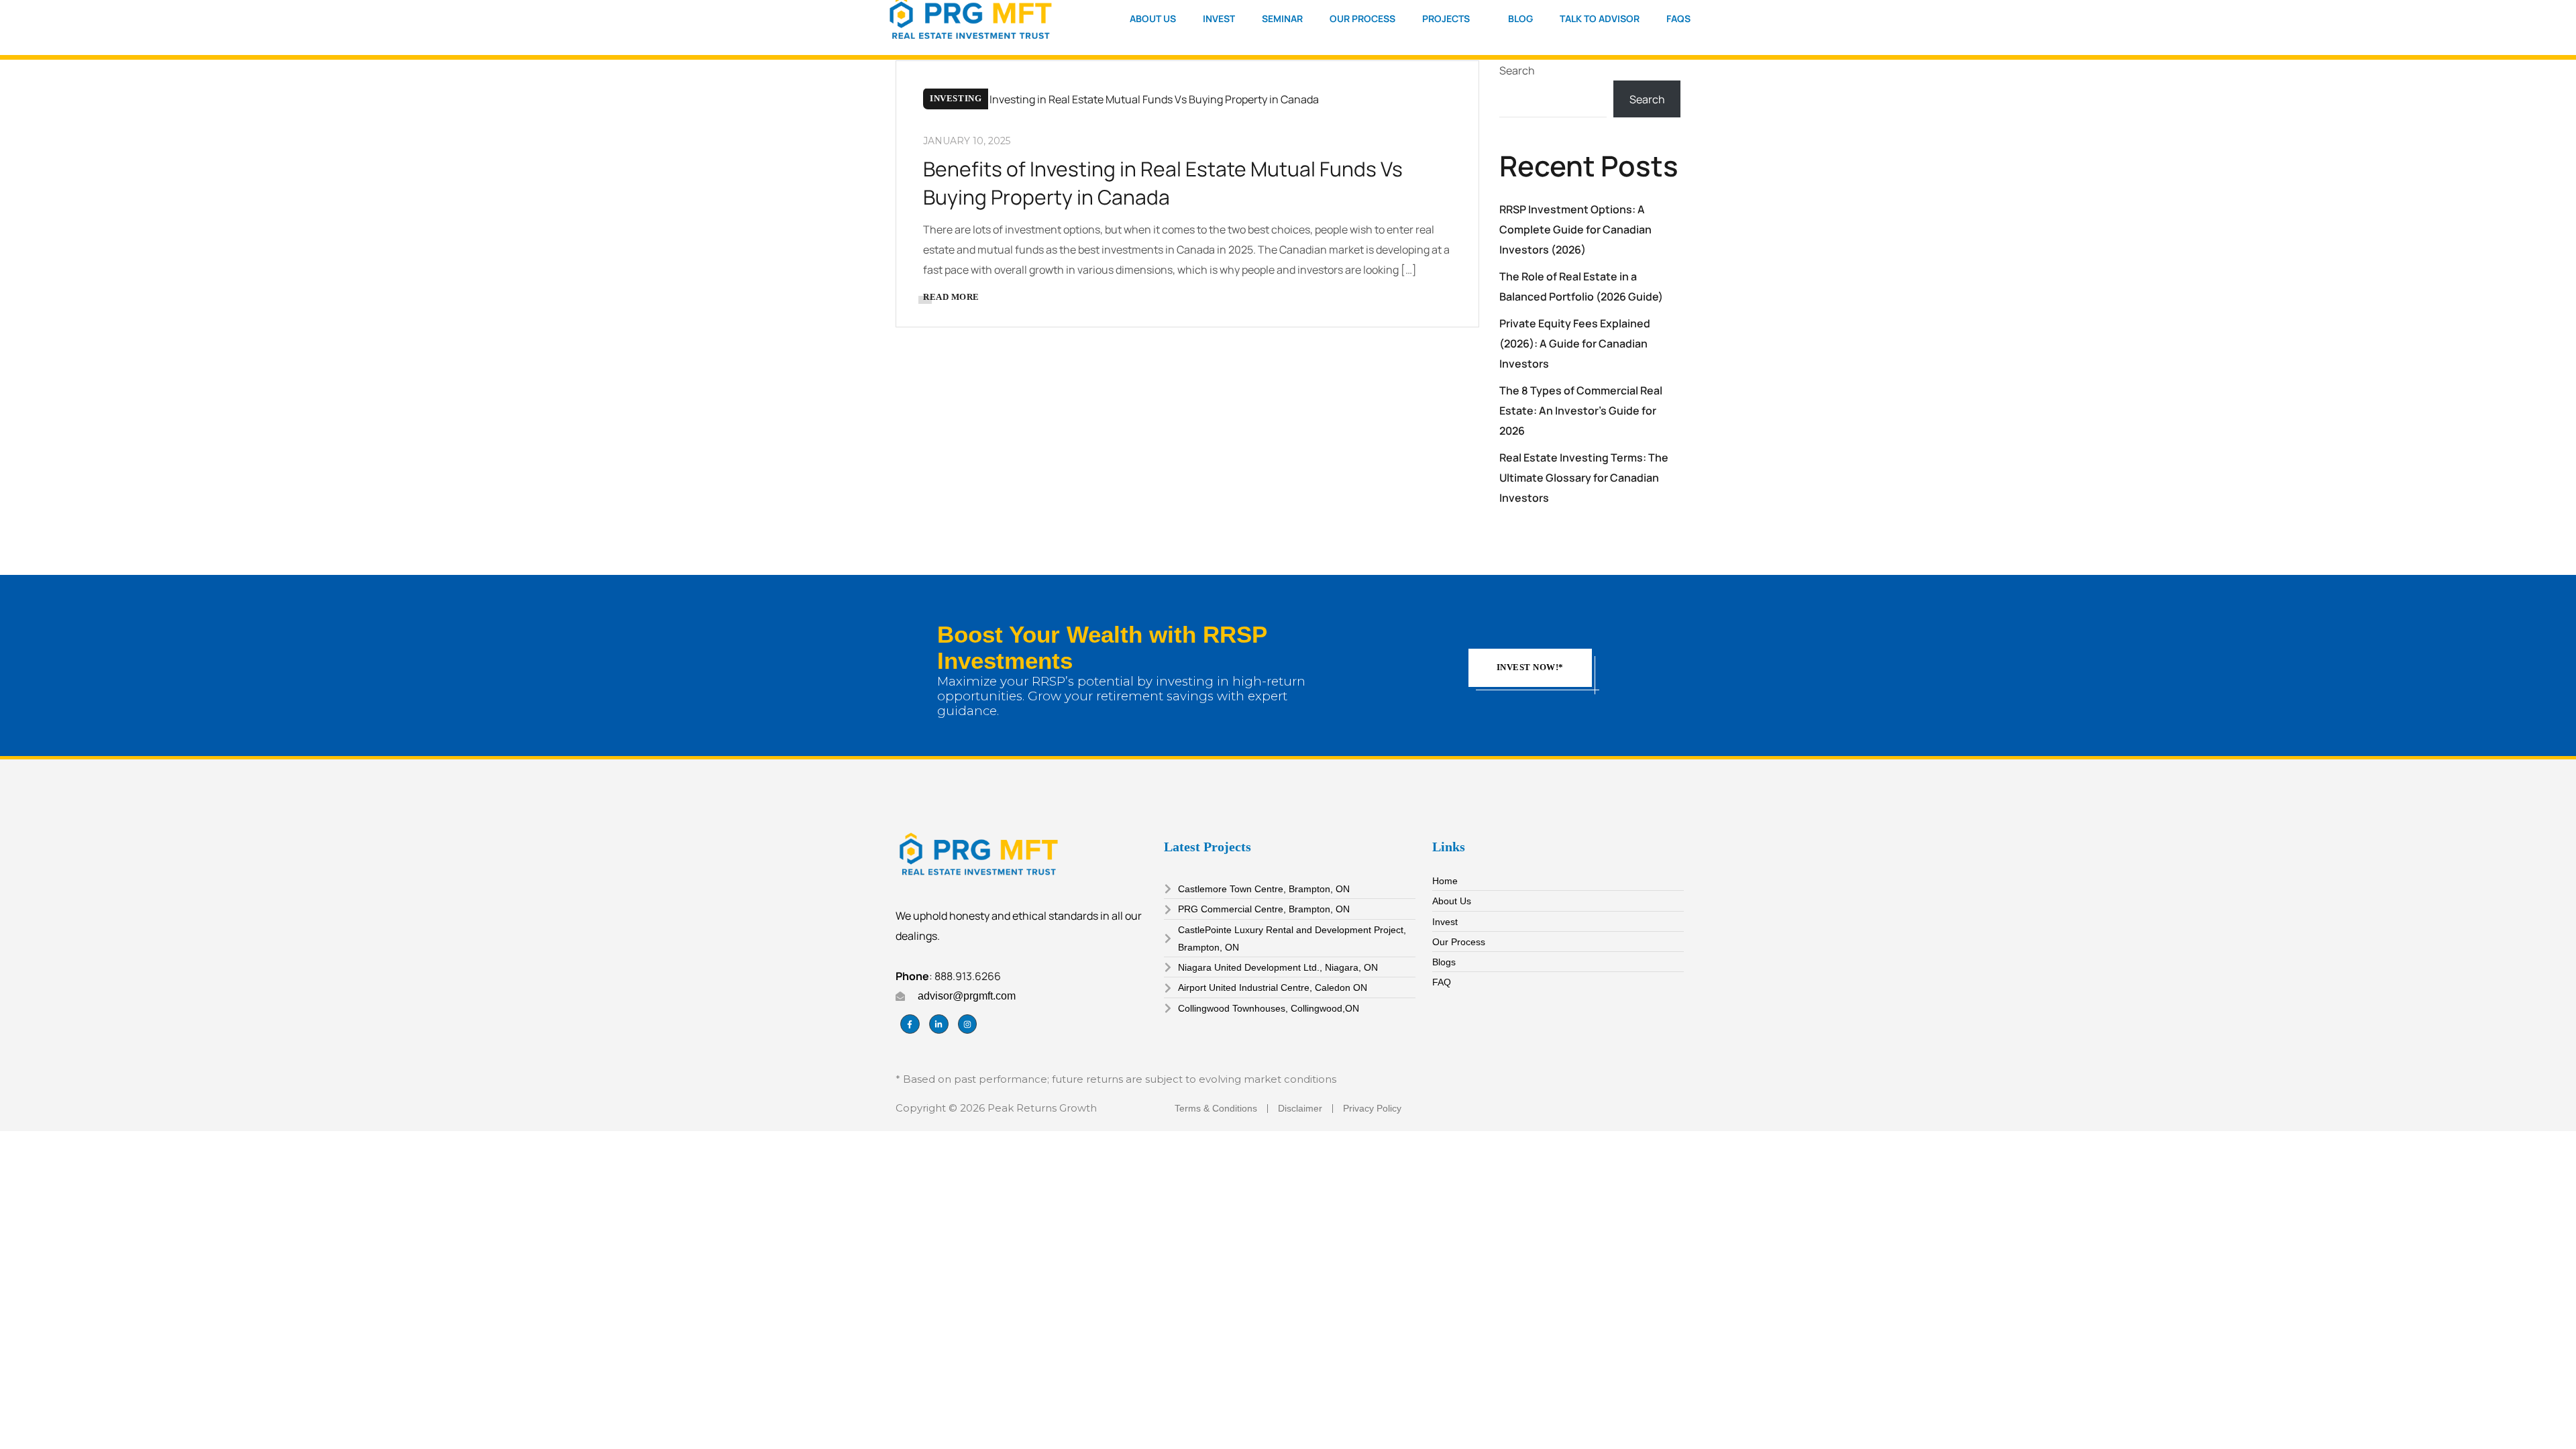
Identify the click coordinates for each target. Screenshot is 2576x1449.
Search (1517, 70)
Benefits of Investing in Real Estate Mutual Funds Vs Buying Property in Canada (1163, 183)
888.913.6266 (968, 976)
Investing (956, 98)
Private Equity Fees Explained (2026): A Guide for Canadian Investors (1575, 343)
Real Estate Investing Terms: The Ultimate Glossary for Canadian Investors (1584, 478)
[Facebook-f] (910, 1024)
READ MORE (951, 297)
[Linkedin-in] (939, 1024)
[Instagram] (968, 1024)
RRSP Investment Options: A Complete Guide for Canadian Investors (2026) (1575, 229)
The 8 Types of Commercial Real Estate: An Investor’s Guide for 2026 (1581, 411)
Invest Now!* (1530, 667)
